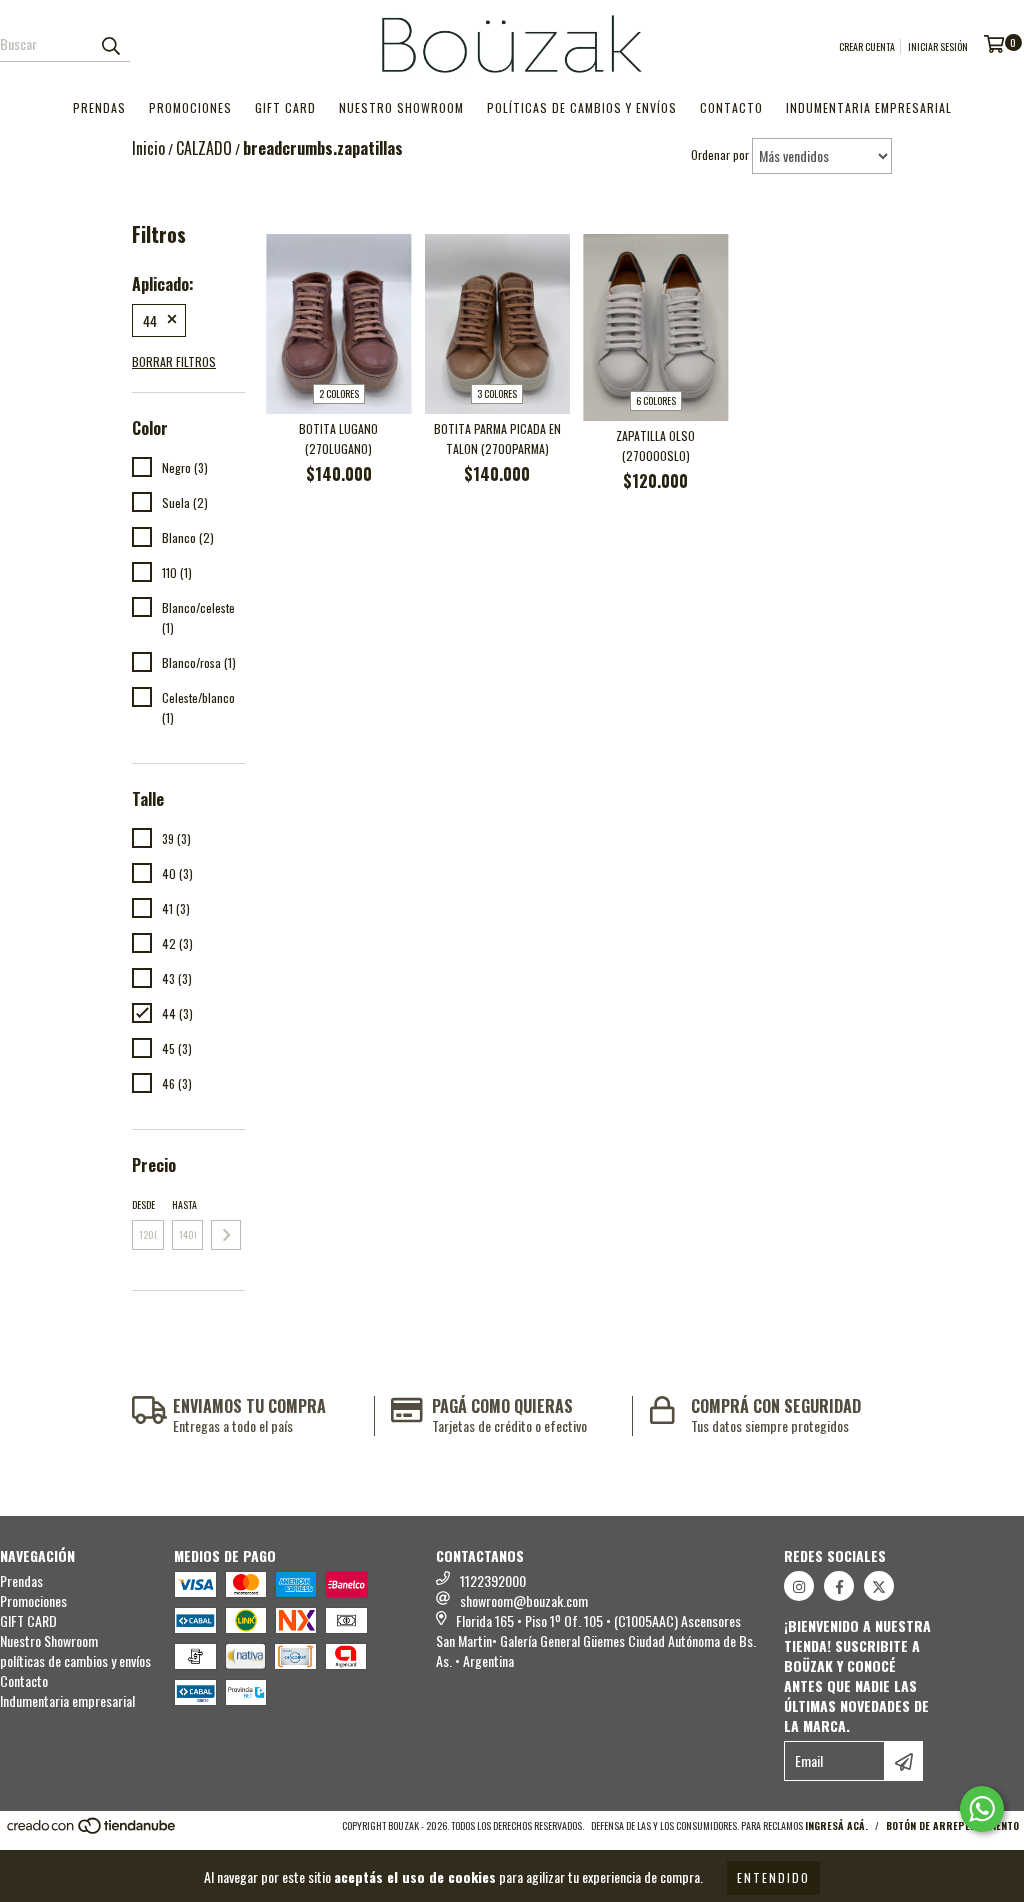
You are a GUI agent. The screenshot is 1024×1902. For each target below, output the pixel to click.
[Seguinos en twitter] (879, 1586)
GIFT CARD (285, 107)
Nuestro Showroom (401, 107)
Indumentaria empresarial (869, 107)
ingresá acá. (836, 1825)
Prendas (99, 107)
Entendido (773, 1877)
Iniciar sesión (938, 46)
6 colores (656, 400)
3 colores (497, 393)
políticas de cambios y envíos (582, 107)
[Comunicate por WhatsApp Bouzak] (982, 1809)
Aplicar (226, 1235)
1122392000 (493, 1580)
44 (150, 320)
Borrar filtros (174, 361)
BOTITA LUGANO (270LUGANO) (338, 438)
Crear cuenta (867, 46)
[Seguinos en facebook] (839, 1586)
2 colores (339, 393)
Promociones (190, 107)
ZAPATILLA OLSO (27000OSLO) (655, 445)
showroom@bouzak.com (524, 1600)
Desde (143, 1204)
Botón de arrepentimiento (952, 1825)
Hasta (184, 1204)
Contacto (731, 107)
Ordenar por (720, 154)
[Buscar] (110, 44)
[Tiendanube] (92, 1831)
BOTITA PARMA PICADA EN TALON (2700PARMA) (497, 438)
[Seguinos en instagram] (799, 1586)
